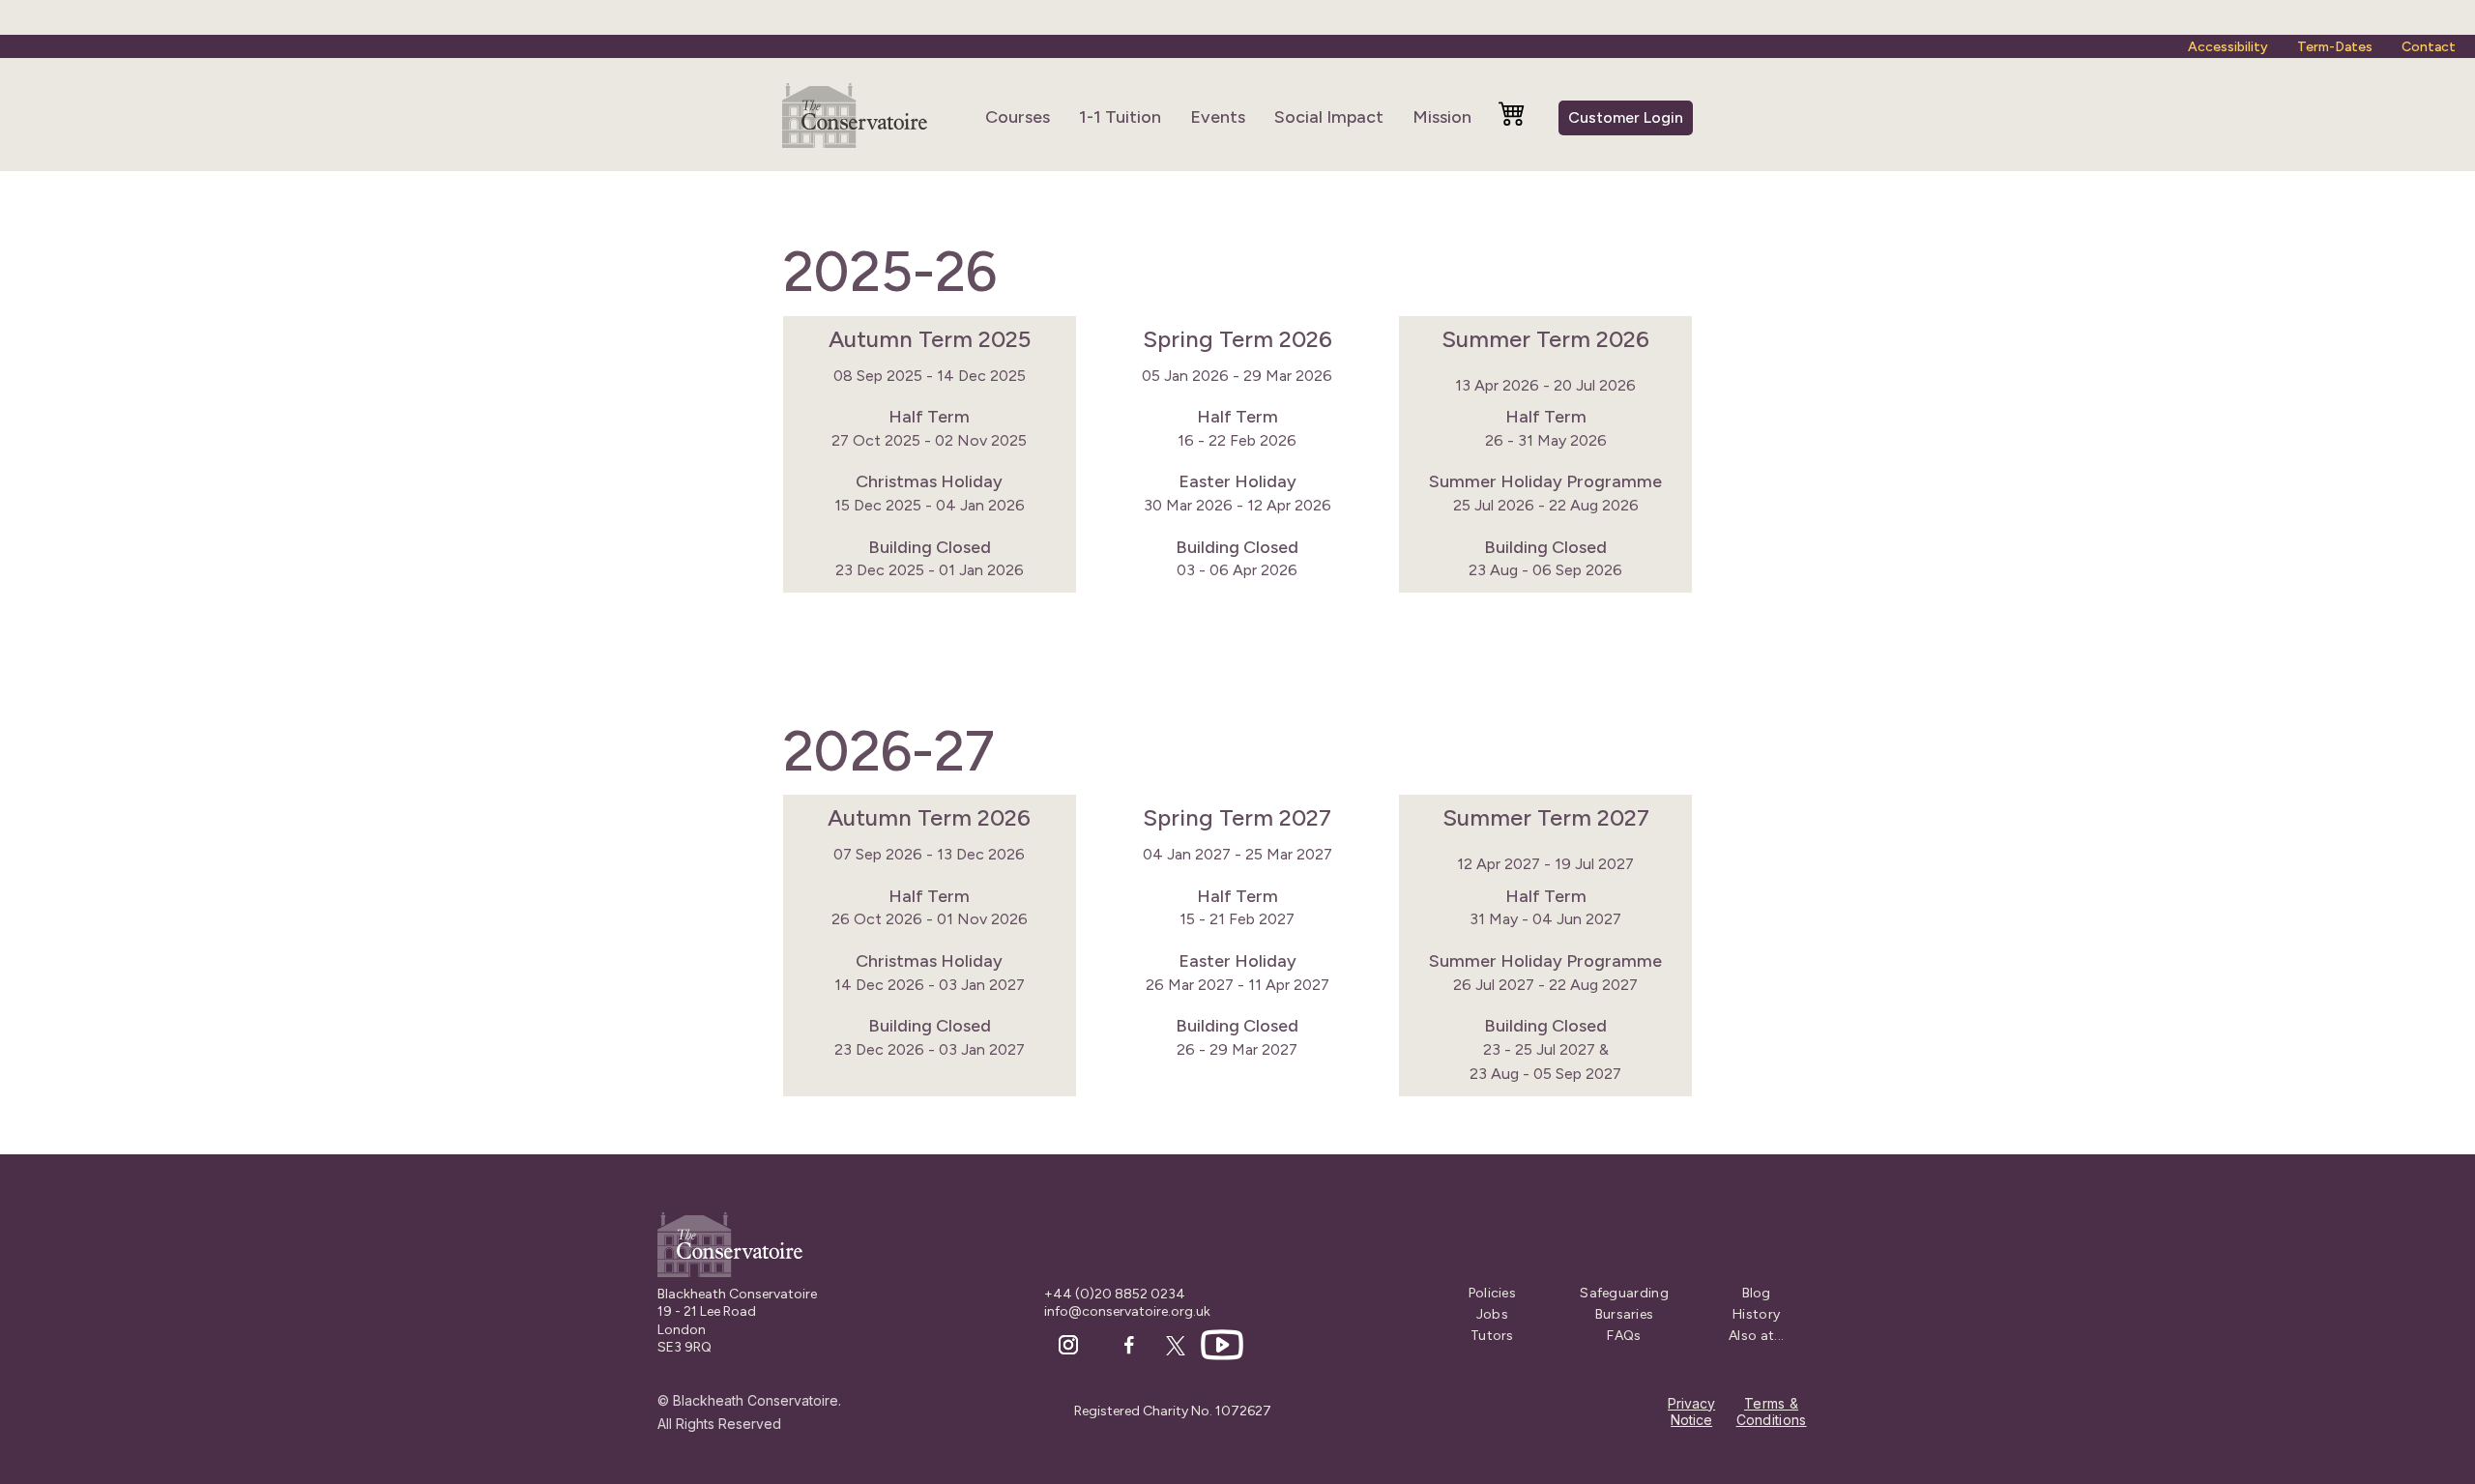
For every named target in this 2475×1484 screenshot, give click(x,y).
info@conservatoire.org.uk (1127, 1311)
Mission (1442, 117)
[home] (855, 117)
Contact (2429, 47)
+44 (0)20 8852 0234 (1115, 1294)
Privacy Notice (1691, 1412)
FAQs (1624, 1336)
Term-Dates (2335, 47)
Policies (1492, 1294)
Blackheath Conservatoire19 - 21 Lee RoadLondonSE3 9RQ (737, 1321)
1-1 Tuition (1120, 117)
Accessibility (2228, 47)
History (1756, 1315)
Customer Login (1626, 117)
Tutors (1492, 1336)
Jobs (1492, 1315)
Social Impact (1329, 117)
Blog (1757, 1294)
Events (1218, 117)
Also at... (1756, 1336)
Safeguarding (1624, 1294)
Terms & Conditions (1772, 1412)
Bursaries (1625, 1315)
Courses (1018, 117)
